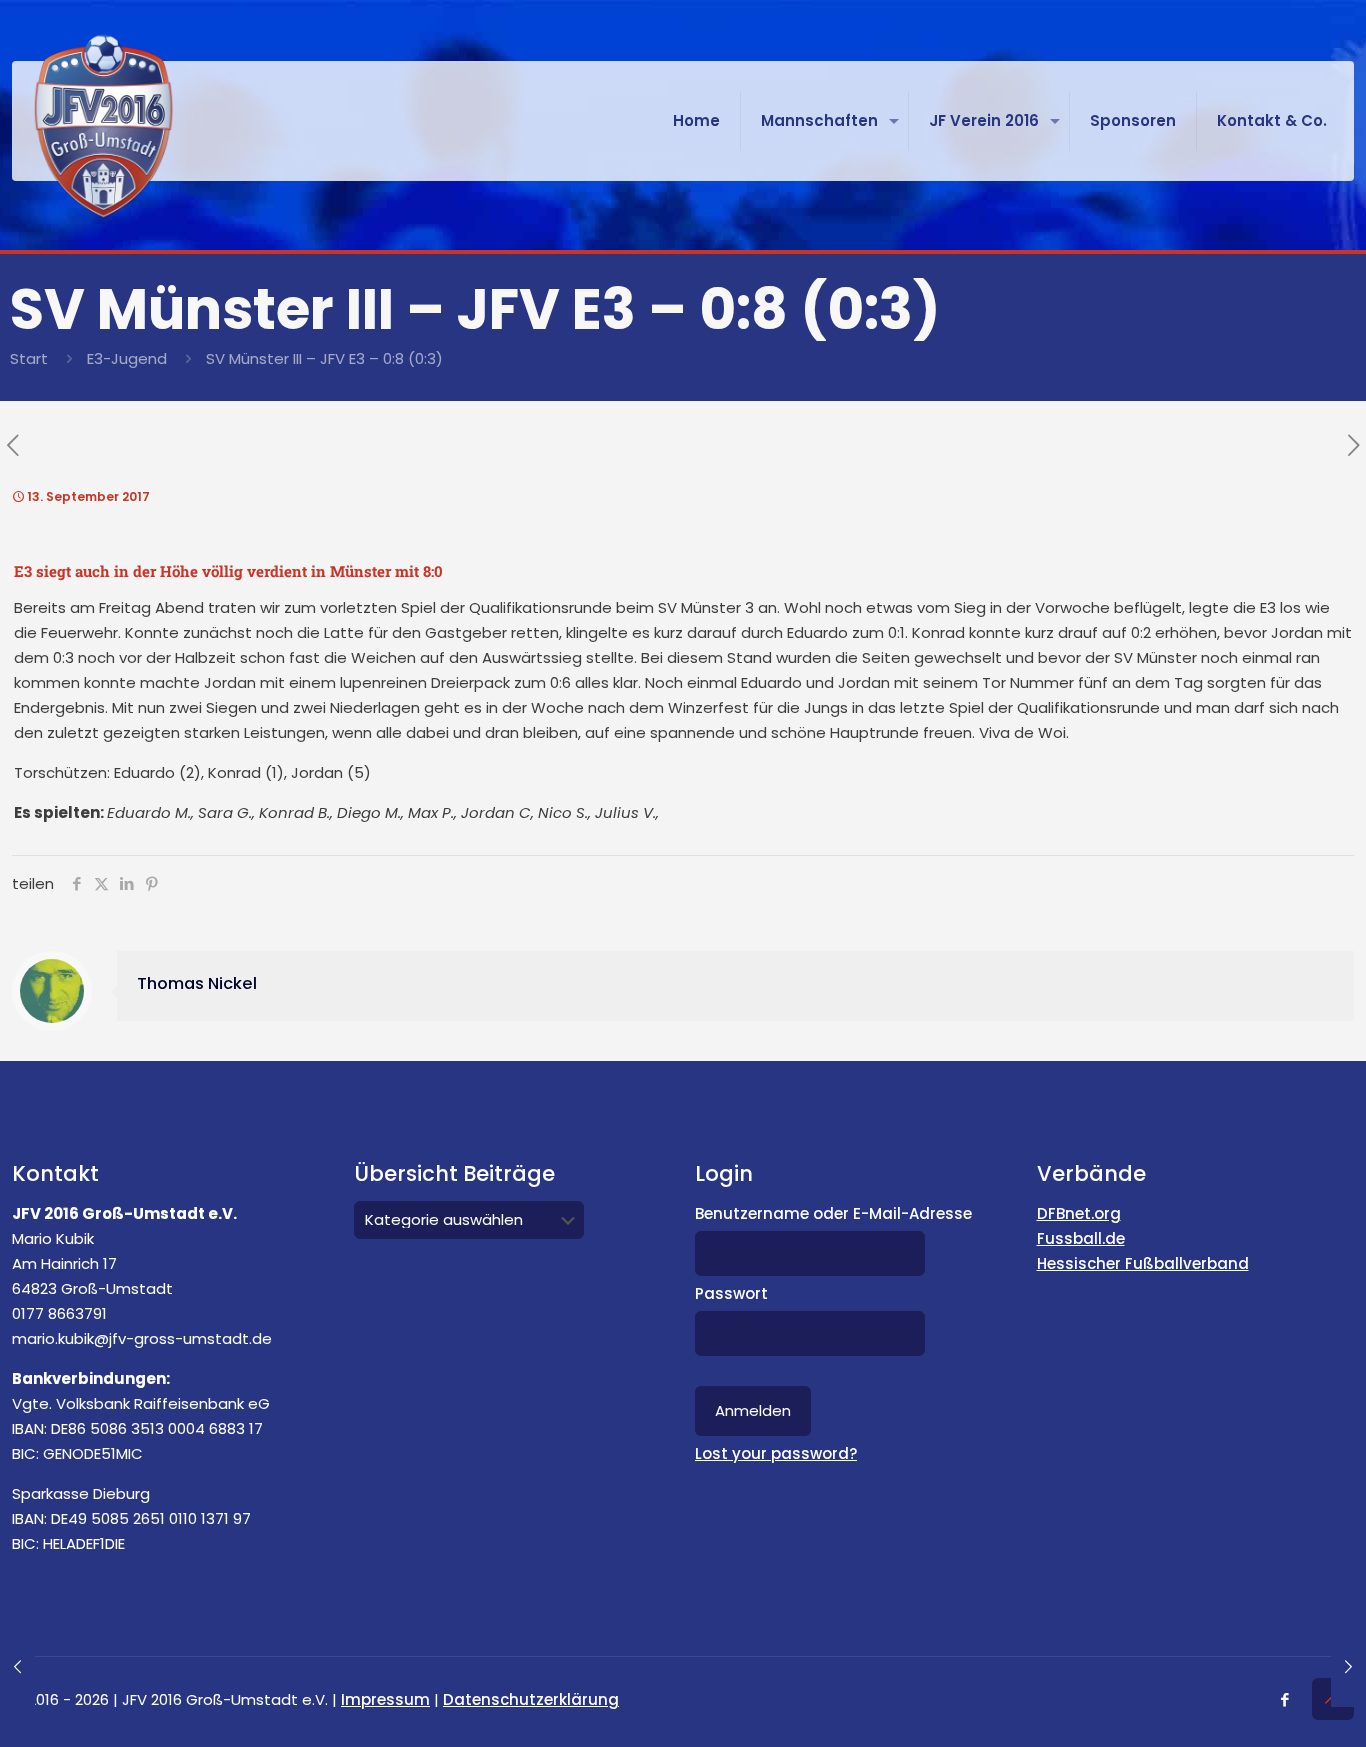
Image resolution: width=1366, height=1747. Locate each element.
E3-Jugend (127, 358)
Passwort (731, 1293)
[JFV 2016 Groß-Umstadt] (103, 126)
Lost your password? (776, 1453)
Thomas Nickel (197, 983)
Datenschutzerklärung (531, 1699)
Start (29, 358)
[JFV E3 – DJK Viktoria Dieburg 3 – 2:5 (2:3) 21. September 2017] (1348, 1667)
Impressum (385, 1699)
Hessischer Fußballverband (1143, 1263)
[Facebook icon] (1284, 1699)
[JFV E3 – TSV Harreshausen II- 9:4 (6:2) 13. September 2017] (17, 1667)
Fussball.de (1081, 1238)
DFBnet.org (1079, 1213)
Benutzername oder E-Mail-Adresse (833, 1213)
